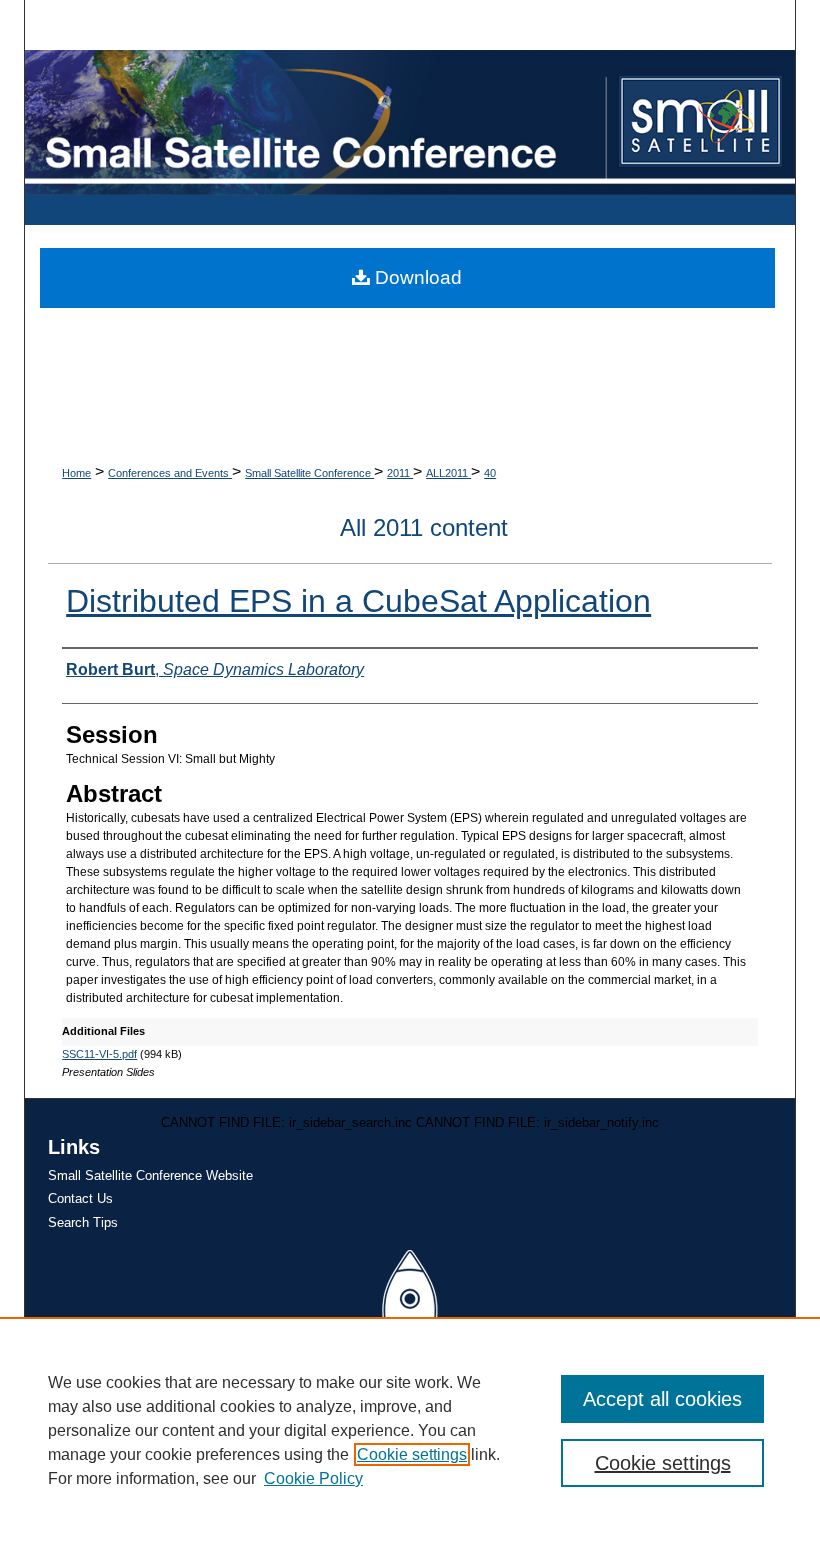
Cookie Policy (313, 1478)
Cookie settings (412, 1454)
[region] (410, 1430)
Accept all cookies (662, 1399)
